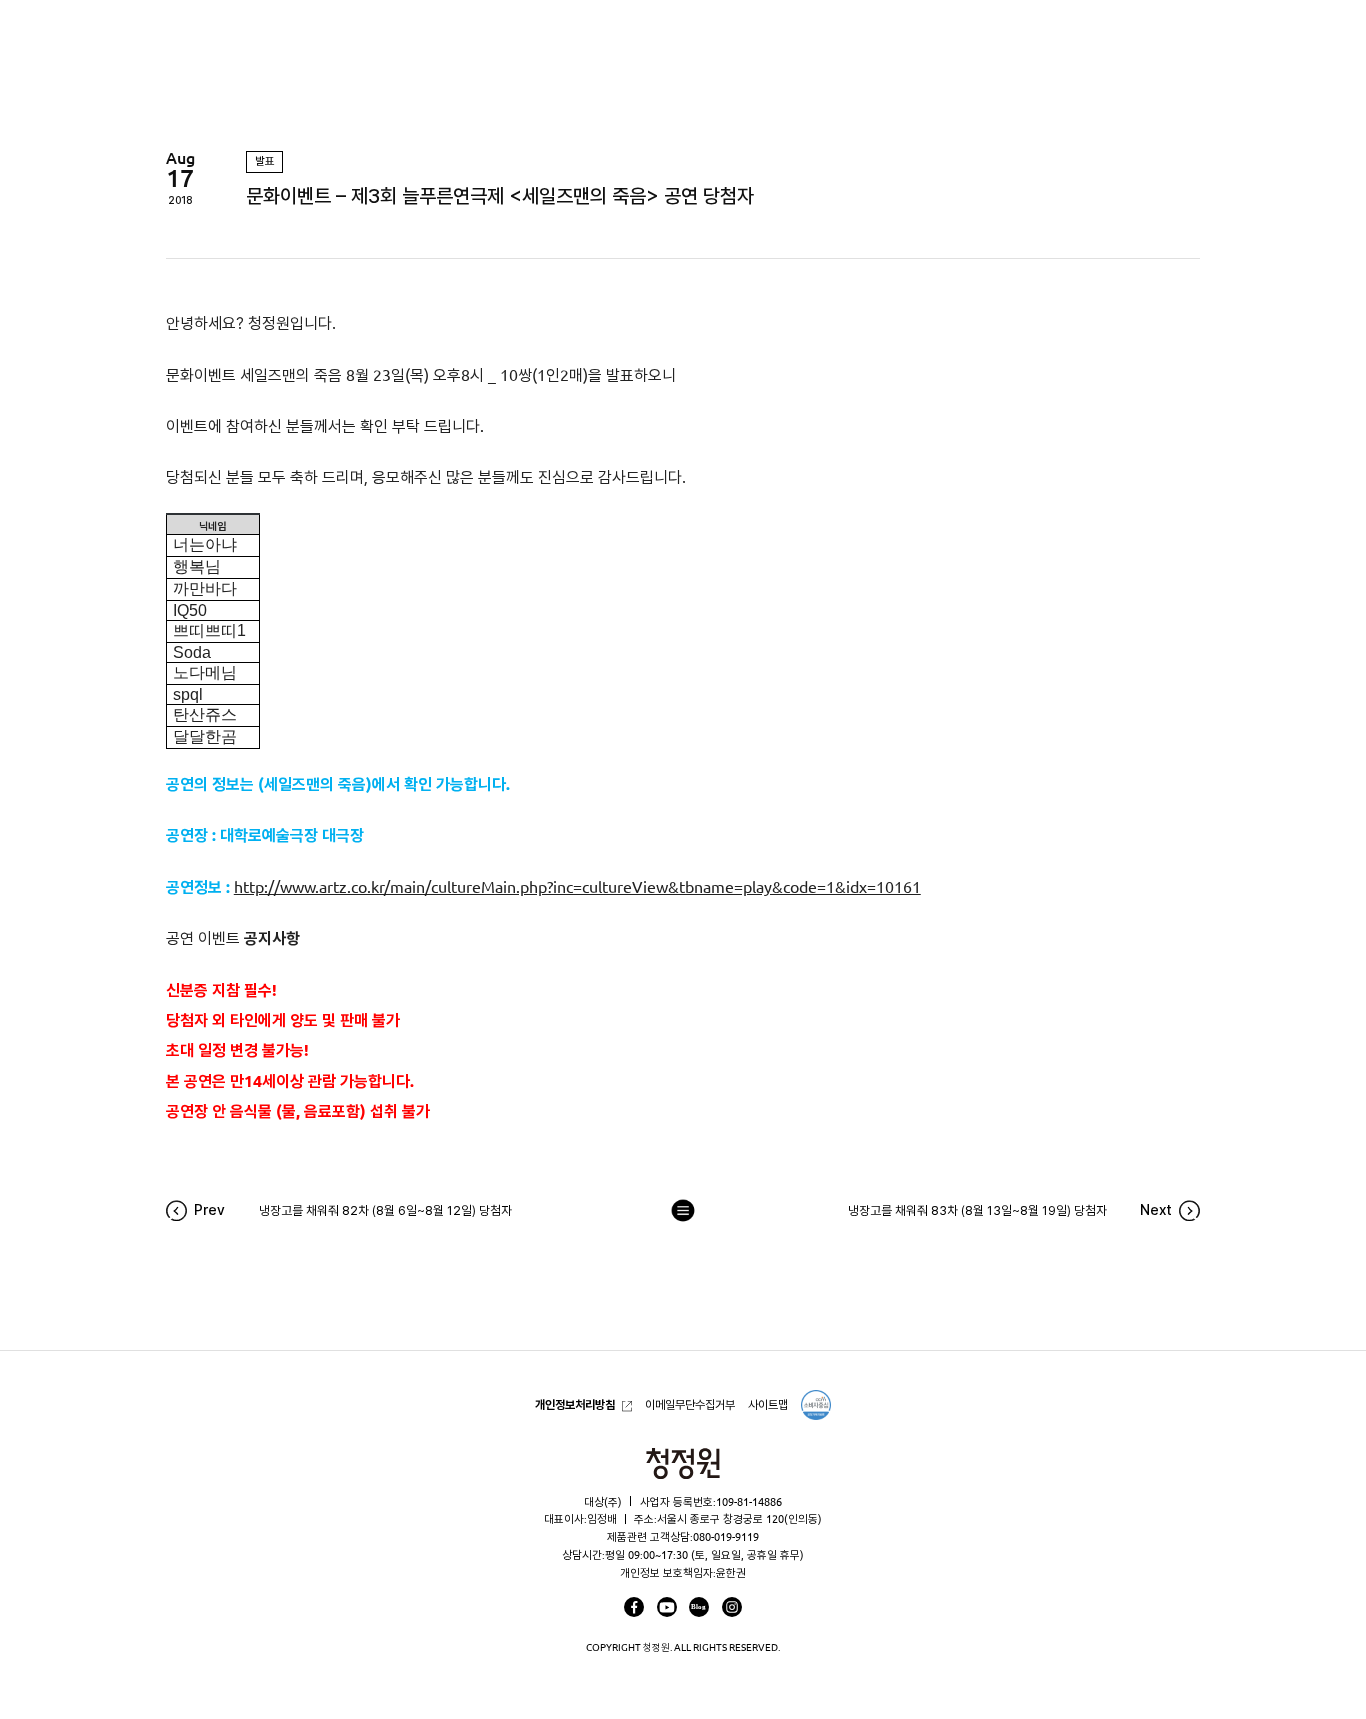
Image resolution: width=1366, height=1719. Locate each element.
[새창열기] (634, 1607)
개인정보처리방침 (575, 1404)
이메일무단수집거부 (690, 1404)
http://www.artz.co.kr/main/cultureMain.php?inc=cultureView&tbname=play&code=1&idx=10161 (577, 887)
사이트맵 (768, 1404)
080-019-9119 (726, 1536)
